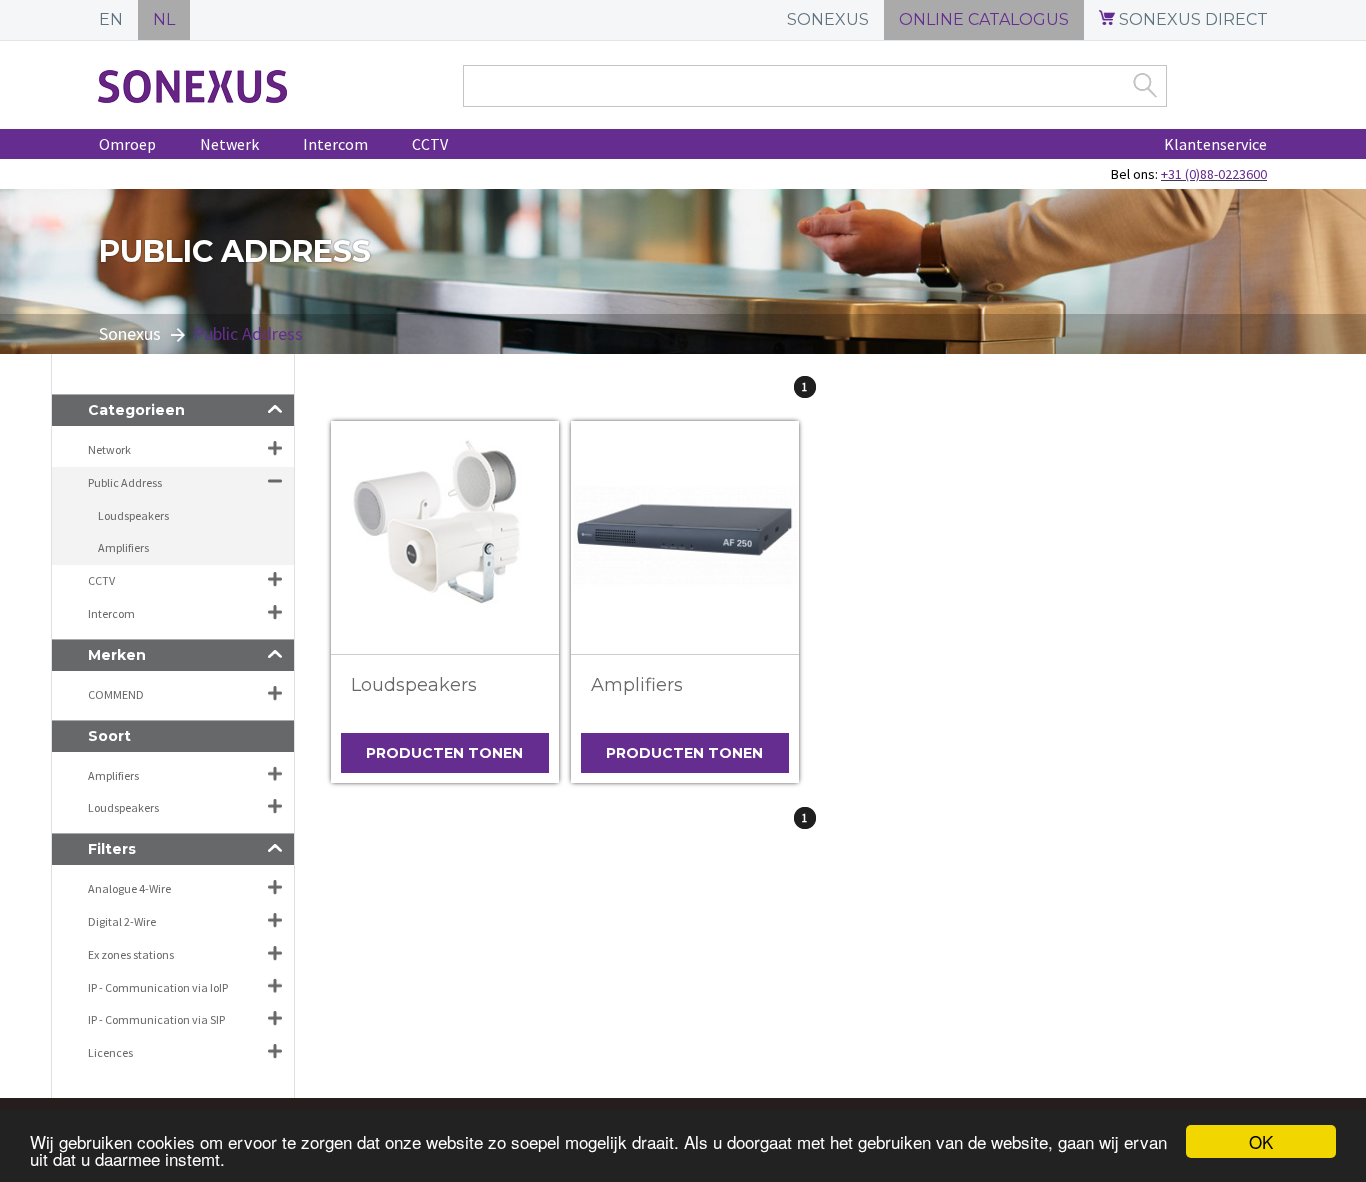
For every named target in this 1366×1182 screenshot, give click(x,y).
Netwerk (229, 144)
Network (109, 449)
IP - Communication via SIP (156, 1019)
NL (164, 19)
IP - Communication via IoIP (158, 987)
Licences (110, 1052)
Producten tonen (444, 753)
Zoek (1145, 85)
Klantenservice (1215, 144)
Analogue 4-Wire (129, 888)
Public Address (125, 482)
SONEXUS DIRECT (1191, 19)
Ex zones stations (131, 954)
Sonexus (130, 333)
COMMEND (116, 694)
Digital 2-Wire (122, 921)
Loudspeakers (414, 685)
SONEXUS (828, 19)
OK (1261, 1141)
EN (111, 19)
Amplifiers (637, 685)
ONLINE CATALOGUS (984, 19)
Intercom (335, 144)
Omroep (127, 144)
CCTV (430, 144)
